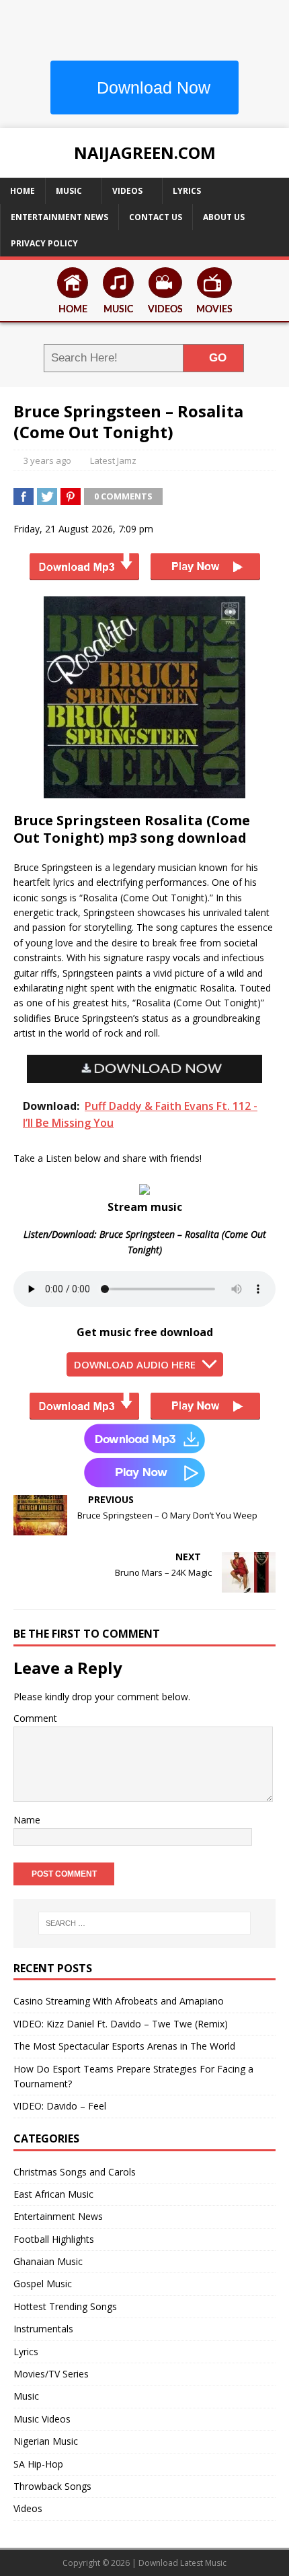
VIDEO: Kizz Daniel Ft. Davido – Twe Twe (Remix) (121, 2024)
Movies (214, 310)
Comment (35, 1718)
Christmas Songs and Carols (75, 2172)
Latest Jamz (113, 460)
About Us (224, 217)
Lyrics (187, 191)
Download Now (151, 88)
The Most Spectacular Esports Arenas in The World (124, 2046)
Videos (127, 191)
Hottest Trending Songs (65, 2306)
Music (69, 191)
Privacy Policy (44, 243)
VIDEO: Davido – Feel (60, 2106)
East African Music (53, 2194)
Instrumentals (43, 2329)
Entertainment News (59, 217)
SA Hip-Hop (38, 2464)
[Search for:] (145, 1923)
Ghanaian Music (48, 2261)
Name (27, 1820)
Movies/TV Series (51, 2374)
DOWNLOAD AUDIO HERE (135, 1364)
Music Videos (42, 2419)
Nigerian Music (46, 2441)
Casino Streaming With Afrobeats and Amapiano (119, 2001)
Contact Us (156, 217)
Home (23, 191)
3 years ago (47, 460)
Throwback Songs (52, 2486)
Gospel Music (43, 2284)
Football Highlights (54, 2239)
